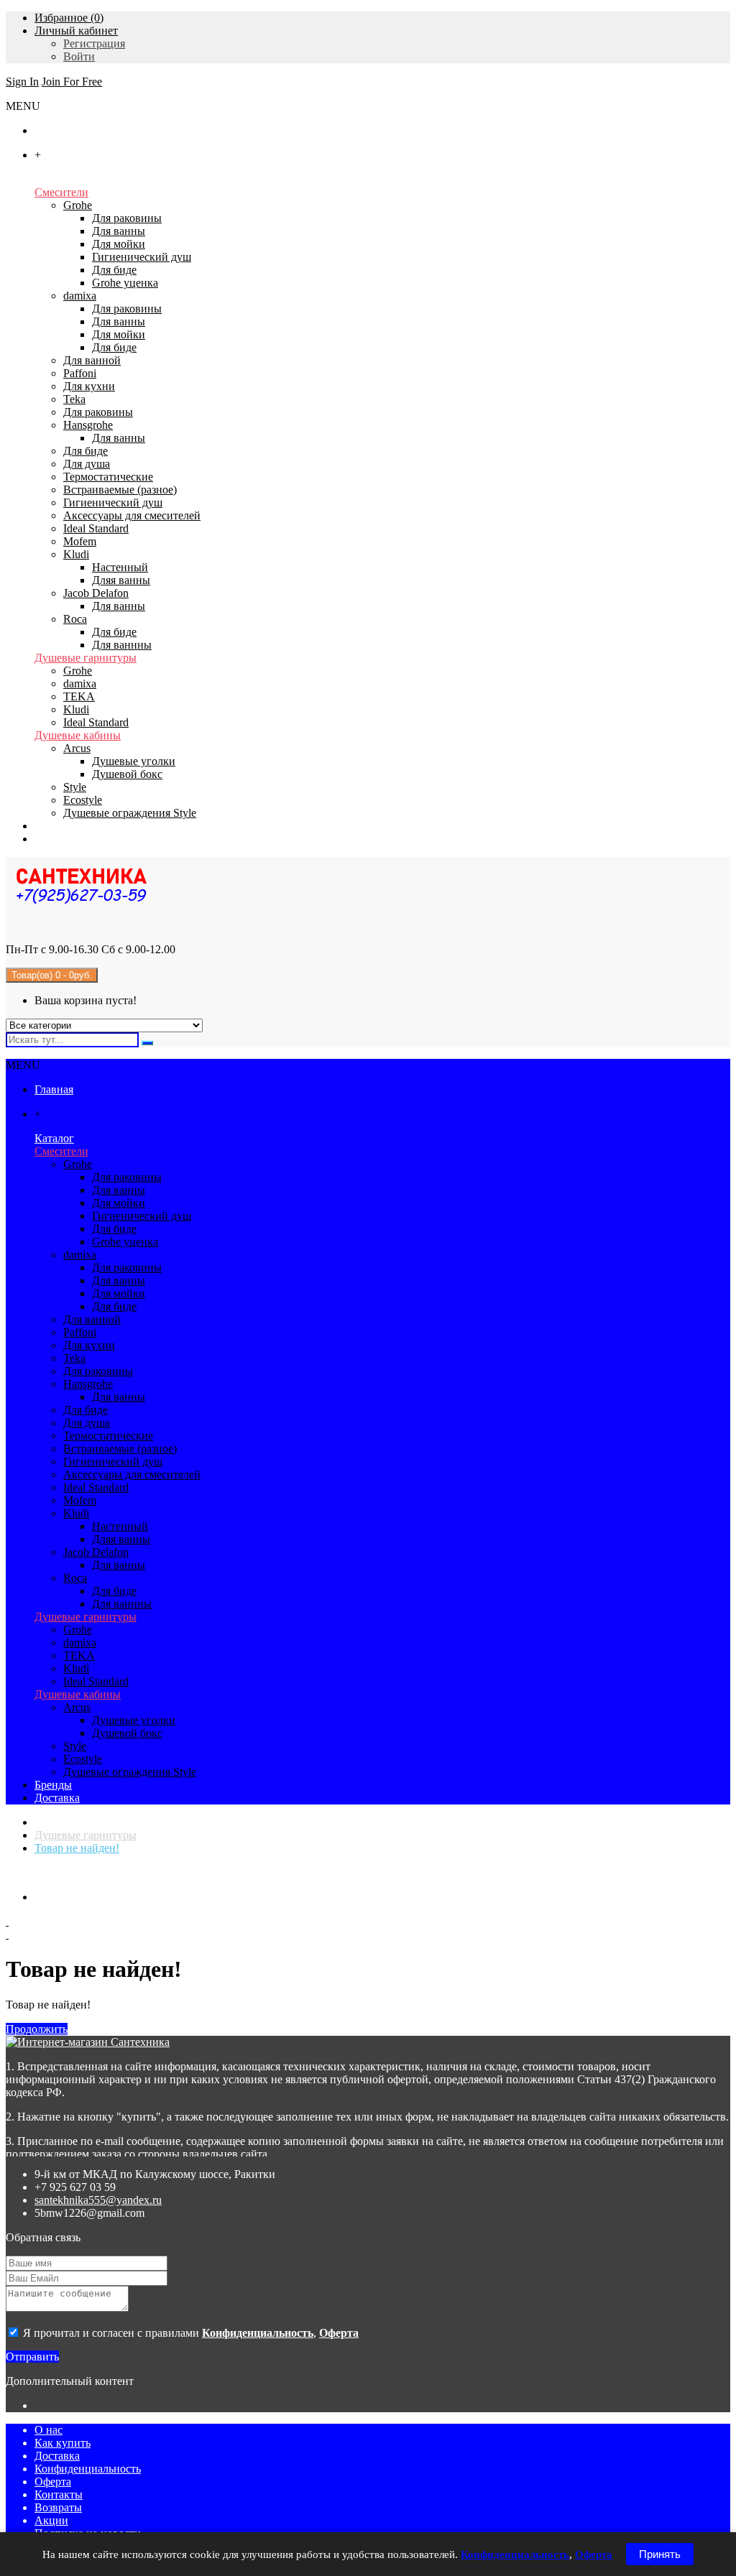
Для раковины (127, 218)
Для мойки (119, 244)
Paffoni (80, 373)
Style (75, 787)
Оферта (53, 2482)
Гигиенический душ (142, 257)
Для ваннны (122, 645)
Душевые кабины (78, 735)
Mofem (80, 541)
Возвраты (58, 2507)
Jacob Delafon (96, 593)
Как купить (63, 2443)
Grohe (78, 205)
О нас (49, 2430)
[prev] (368, 1922)
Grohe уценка (125, 283)
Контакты (59, 2494)
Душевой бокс (127, 774)
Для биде (114, 270)
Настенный (120, 567)
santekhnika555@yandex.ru (98, 2200)
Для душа (87, 464)
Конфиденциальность (88, 2469)
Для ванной (92, 360)
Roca (75, 619)
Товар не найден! (77, 1848)
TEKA (79, 696)
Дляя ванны (121, 580)
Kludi (76, 554)
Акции (51, 2520)
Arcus (77, 748)
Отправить (32, 2357)
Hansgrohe (88, 425)
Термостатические (108, 477)
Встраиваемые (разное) (120, 490)
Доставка (57, 2456)
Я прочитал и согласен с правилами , (189, 2333)
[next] (368, 1935)
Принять (660, 2554)
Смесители (61, 192)
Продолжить (37, 2029)
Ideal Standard (96, 528)
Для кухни (89, 386)
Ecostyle (83, 800)
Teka (74, 399)
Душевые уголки (134, 761)
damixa (80, 296)
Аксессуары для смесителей (132, 515)
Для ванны (119, 231)
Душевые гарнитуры (86, 658)
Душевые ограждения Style (130, 813)
